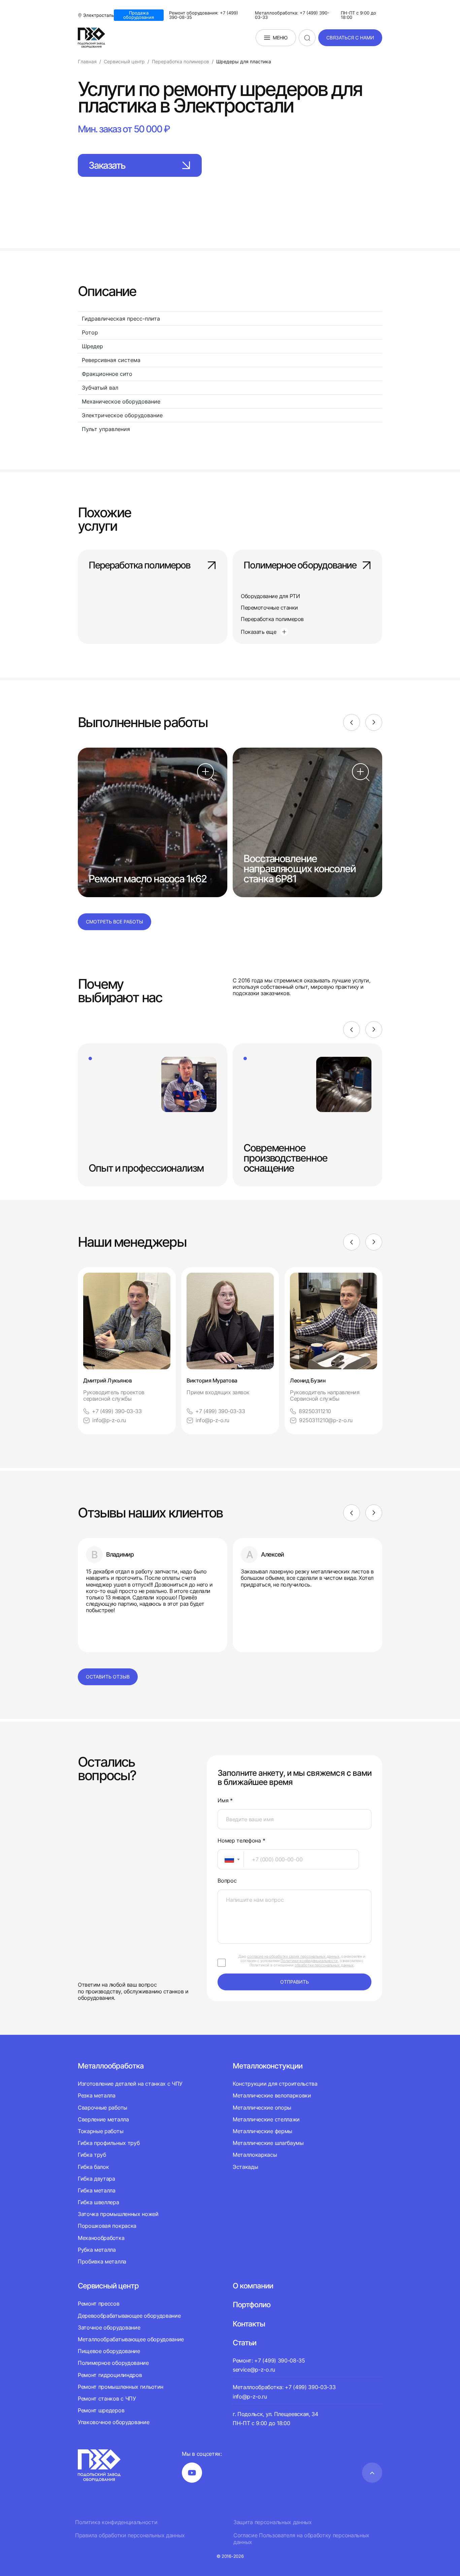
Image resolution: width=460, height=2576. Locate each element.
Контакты (249, 2324)
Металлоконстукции (268, 2066)
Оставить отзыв (108, 1677)
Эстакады (245, 2167)
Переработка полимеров (139, 566)
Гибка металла (97, 2190)
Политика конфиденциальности (116, 2522)
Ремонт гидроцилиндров (110, 2375)
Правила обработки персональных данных (130, 2535)
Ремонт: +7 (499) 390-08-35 (269, 2360)
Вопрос (227, 1881)
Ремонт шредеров (101, 2410)
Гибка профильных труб (109, 2143)
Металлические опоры (262, 2108)
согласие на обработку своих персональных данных (293, 1956)
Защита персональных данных (273, 2522)
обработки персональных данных (324, 1965)
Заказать (107, 165)
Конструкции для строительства (275, 2084)
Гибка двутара (96, 2179)
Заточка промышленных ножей (118, 2214)
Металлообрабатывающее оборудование (131, 2339)
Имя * (225, 1801)
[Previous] (352, 722)
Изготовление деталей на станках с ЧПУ (130, 2084)
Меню (280, 38)
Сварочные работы (103, 2108)
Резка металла (97, 2095)
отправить (294, 1982)
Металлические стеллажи (266, 2119)
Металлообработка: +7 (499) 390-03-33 (292, 15)
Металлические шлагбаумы (268, 2143)
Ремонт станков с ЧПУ (107, 2399)
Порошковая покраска (107, 2226)
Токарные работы (101, 2131)
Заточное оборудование (109, 2327)
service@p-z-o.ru (254, 2370)
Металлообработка (111, 2066)
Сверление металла (103, 2119)
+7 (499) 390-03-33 (117, 1411)
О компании (253, 2286)
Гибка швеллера (98, 2202)
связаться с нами (350, 38)
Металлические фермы (262, 2131)
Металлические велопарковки (272, 2095)
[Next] (374, 722)
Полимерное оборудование (300, 566)
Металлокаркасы (255, 2155)
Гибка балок (93, 2167)
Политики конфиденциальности (309, 1961)
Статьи (244, 2343)
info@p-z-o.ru (109, 1420)
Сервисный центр (108, 2286)
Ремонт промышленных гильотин (121, 2387)
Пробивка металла (102, 2261)
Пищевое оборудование (109, 2351)
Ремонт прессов (99, 2304)
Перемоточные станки (269, 608)
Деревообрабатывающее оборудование (129, 2316)
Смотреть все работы (114, 922)
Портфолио (252, 2305)
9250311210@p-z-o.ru (326, 1420)
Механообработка (101, 2238)
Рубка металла (97, 2250)
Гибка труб (92, 2155)
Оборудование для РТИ (270, 596)
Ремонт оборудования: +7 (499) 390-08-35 (204, 15)
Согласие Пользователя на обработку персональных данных (301, 2539)
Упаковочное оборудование (113, 2422)
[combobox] (231, 1859)
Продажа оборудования (139, 15)
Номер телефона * (241, 1841)
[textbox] (226, 1859)
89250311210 (315, 1411)
